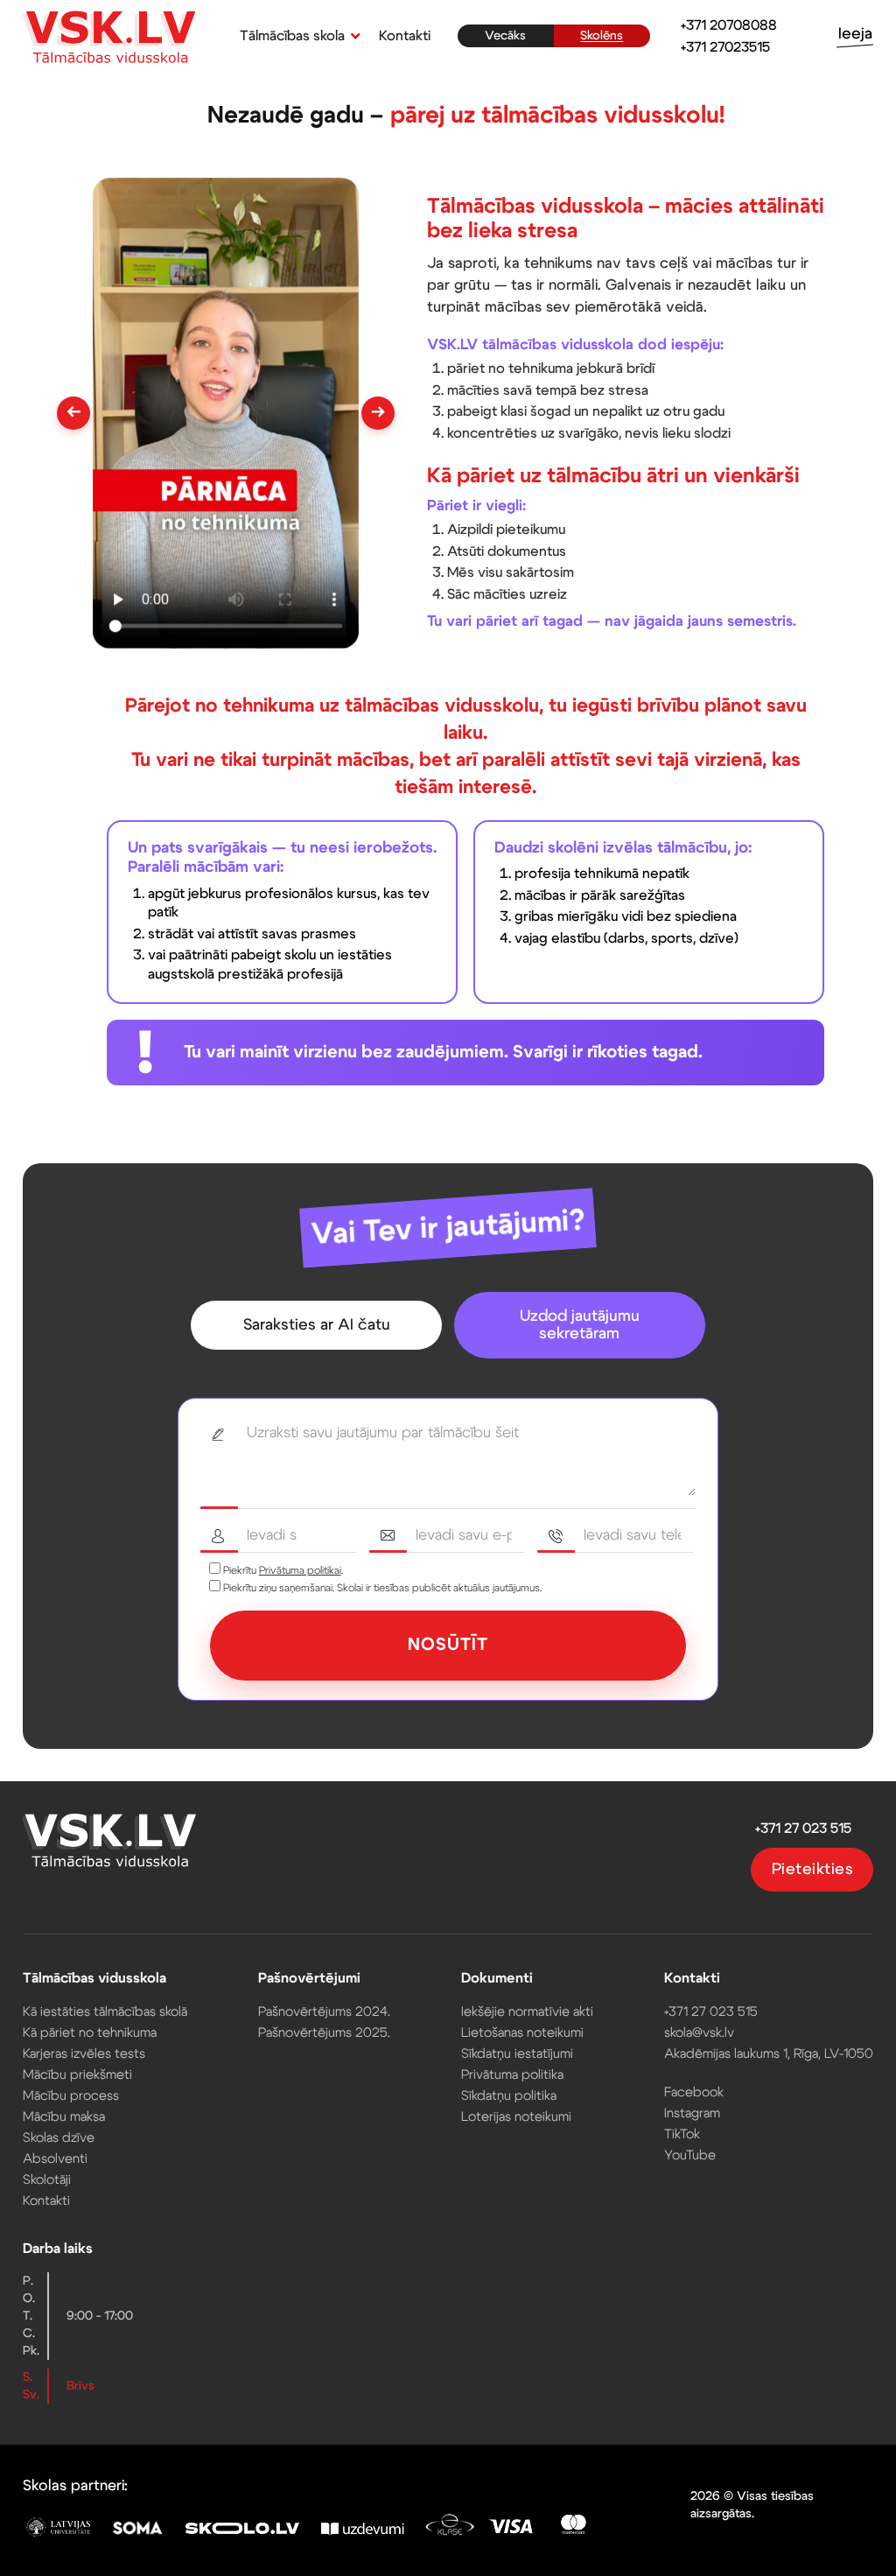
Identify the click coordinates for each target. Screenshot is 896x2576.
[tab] (316, 1325)
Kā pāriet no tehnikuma (90, 2033)
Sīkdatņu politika (509, 2096)
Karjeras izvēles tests (84, 2054)
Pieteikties (813, 1870)
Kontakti (405, 36)
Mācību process (71, 2096)
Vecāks (505, 36)
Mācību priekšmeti (77, 2075)
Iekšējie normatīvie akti (527, 2012)
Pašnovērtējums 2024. (324, 2012)
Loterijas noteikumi (516, 2117)
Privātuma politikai (300, 1570)
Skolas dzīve (59, 2138)
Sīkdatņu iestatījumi (517, 2054)
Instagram (692, 2113)
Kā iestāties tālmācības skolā (105, 2012)
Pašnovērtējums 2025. (324, 2033)
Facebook (694, 2092)
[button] (296, 36)
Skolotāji (47, 2180)
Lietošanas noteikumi (522, 2033)
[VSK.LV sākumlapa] (110, 39)
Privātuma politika (512, 2075)
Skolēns (602, 36)
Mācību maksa (64, 2117)
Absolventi (55, 2159)
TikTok (682, 2134)
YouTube (690, 2155)
